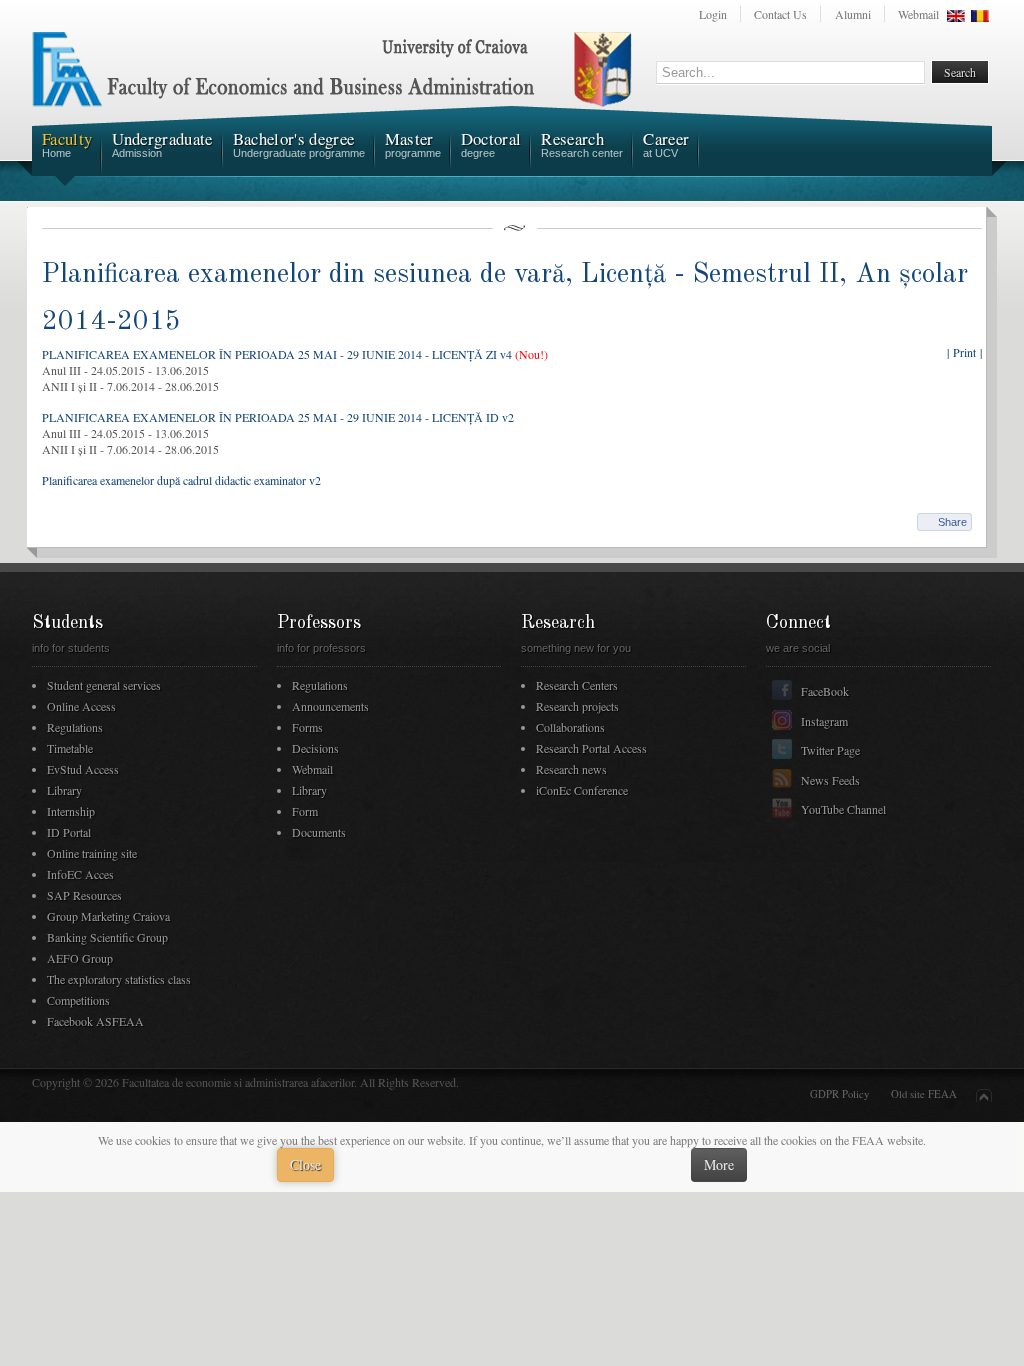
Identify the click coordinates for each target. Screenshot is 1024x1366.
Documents (319, 832)
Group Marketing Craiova (108, 916)
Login (713, 14)
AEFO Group (80, 958)
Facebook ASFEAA (95, 1021)
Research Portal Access (591, 748)
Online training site (92, 853)
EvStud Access (83, 769)
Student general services (104, 685)
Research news (571, 769)
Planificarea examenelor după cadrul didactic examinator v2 (181, 480)
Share (952, 522)
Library (64, 790)
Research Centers (577, 685)
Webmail (918, 14)
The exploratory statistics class (119, 979)
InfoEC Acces (80, 874)
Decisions (315, 748)
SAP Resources (84, 895)
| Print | (964, 352)
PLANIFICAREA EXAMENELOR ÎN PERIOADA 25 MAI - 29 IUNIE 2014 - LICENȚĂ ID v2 (278, 417)
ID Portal (69, 832)
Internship (71, 811)
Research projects (577, 706)
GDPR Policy (839, 1094)
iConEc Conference (582, 790)
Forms (307, 727)
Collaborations (570, 727)
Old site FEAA (924, 1094)
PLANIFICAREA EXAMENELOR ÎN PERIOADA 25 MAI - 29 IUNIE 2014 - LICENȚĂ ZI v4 (277, 354)
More (719, 1164)
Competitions (78, 1000)
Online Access (81, 706)
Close (305, 1164)
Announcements (330, 706)
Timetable (70, 748)
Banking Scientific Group (107, 937)
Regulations (75, 727)
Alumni (853, 14)
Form (305, 811)
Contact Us (780, 14)
